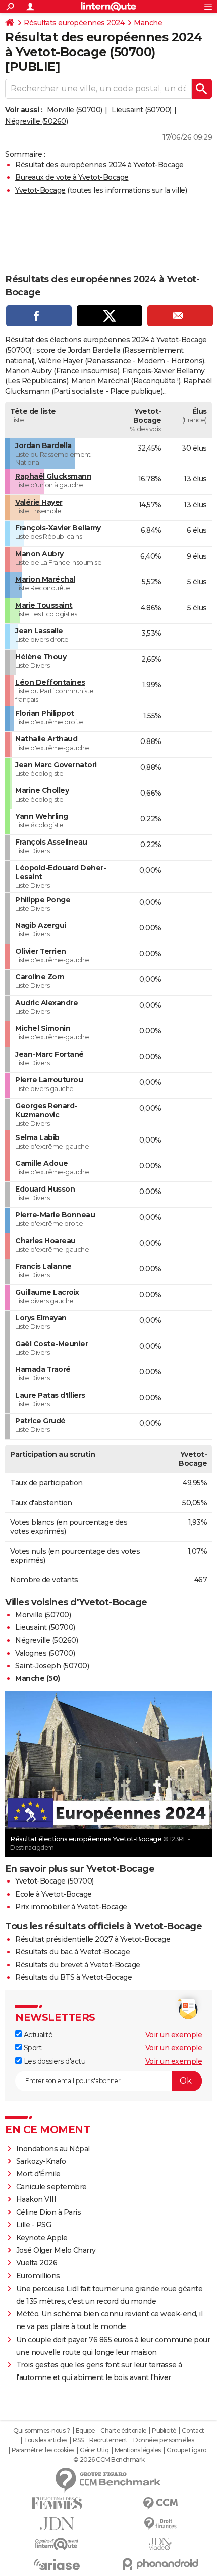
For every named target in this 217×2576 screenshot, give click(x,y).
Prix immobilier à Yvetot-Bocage (71, 1907)
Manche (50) (38, 1678)
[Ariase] (57, 2564)
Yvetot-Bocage (40, 190)
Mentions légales (138, 2450)
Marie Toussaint (44, 605)
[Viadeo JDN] (160, 2544)
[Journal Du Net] (57, 2524)
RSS (78, 2440)
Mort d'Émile (38, 2174)
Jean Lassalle (39, 631)
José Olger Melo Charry (56, 2250)
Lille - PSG (34, 2225)
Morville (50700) (75, 110)
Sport (32, 2048)
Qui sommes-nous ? (42, 2431)
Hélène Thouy (41, 657)
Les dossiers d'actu (53, 2061)
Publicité (164, 2431)
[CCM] (160, 2504)
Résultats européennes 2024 (74, 23)
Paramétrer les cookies (43, 2450)
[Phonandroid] (160, 2564)
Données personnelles (164, 2440)
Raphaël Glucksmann (53, 476)
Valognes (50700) (45, 1653)
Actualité (37, 2035)
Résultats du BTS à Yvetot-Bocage (73, 1977)
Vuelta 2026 (37, 2263)
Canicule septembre (51, 2187)
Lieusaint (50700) (142, 110)
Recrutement (108, 2440)
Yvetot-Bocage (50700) (55, 1881)
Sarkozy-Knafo (41, 2161)
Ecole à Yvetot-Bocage (53, 1894)
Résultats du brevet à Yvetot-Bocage (78, 1965)
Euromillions (38, 2276)
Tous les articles (45, 2440)
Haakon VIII (36, 2199)
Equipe (85, 2431)
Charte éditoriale (123, 2431)
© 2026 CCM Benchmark (109, 2460)
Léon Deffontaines (50, 682)
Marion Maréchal (45, 579)
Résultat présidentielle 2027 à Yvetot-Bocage (93, 1939)
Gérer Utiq (94, 2450)
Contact (193, 2431)
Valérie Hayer (39, 502)
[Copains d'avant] (57, 2544)
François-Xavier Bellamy (58, 528)
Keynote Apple (42, 2238)
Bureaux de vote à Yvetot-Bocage (72, 177)
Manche (148, 23)
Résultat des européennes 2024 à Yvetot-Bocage (99, 165)
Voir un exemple (174, 2035)
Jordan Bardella (43, 445)
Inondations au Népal (53, 2149)
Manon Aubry (39, 554)
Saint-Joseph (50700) (52, 1666)
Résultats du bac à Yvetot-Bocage (72, 1952)
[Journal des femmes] (57, 2504)
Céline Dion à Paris (49, 2212)
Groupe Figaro (186, 2450)
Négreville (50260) (36, 121)
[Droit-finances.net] (160, 2524)
